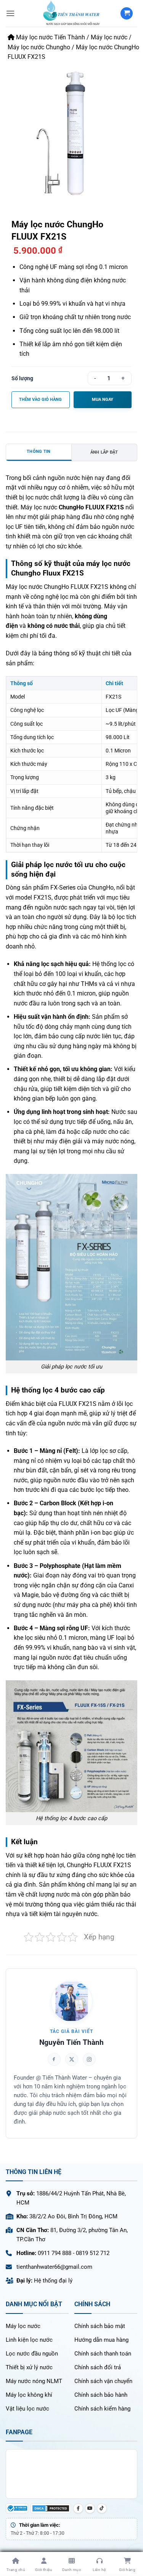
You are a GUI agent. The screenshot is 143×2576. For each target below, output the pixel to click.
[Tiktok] (102, 2508)
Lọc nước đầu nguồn (32, 2354)
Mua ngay (103, 400)
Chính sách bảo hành (101, 2395)
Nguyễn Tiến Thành (71, 2042)
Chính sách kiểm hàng (102, 2409)
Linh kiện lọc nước (29, 2340)
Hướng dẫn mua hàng (101, 2340)
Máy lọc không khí (29, 2395)
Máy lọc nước (109, 37)
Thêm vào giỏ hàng (40, 400)
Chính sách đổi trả (98, 2367)
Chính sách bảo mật (100, 2326)
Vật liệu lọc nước (27, 2409)
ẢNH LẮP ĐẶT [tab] (104, 452)
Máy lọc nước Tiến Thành (50, 37)
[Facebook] (78, 2508)
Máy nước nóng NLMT (34, 2381)
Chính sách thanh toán (103, 2354)
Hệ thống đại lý (53, 2281)
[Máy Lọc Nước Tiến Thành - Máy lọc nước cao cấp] (71, 13)
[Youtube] (90, 2508)
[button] (10, 13)
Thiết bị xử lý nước (29, 2367)
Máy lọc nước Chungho (39, 47)
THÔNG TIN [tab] (39, 451)
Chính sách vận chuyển (103, 2381)
